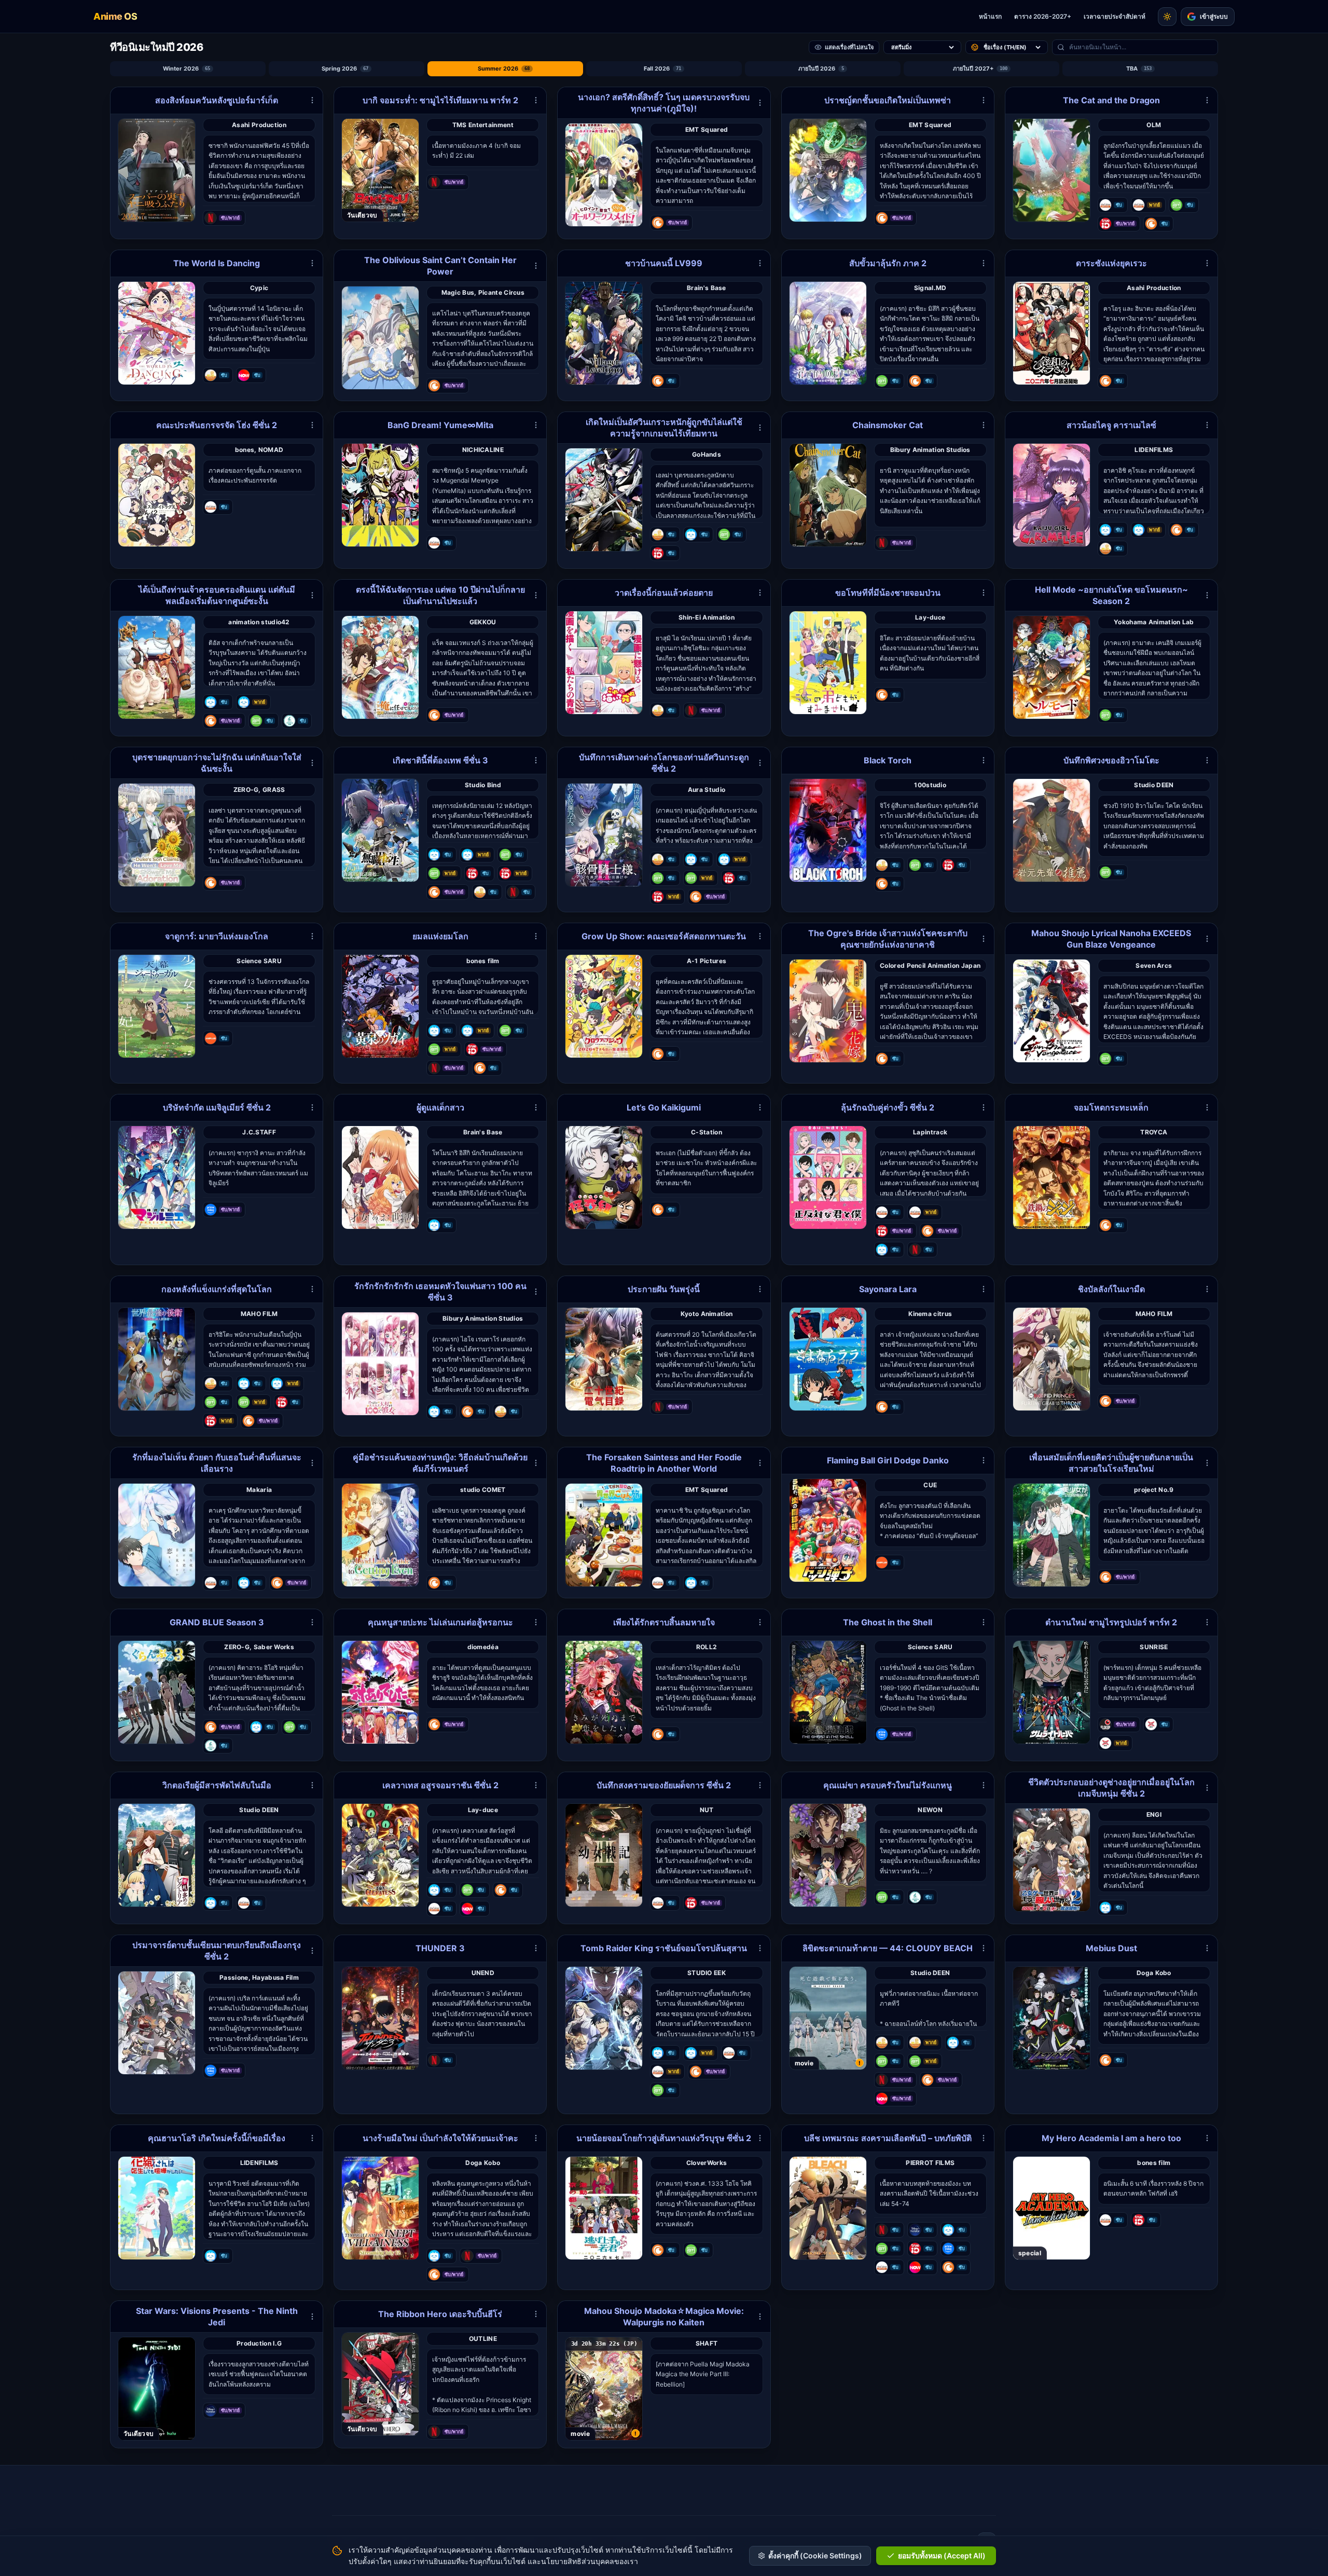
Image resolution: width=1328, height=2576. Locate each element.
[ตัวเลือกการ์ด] (312, 100)
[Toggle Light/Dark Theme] (1167, 17)
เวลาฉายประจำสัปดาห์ (1115, 16)
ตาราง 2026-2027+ (1043, 16)
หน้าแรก (990, 16)
